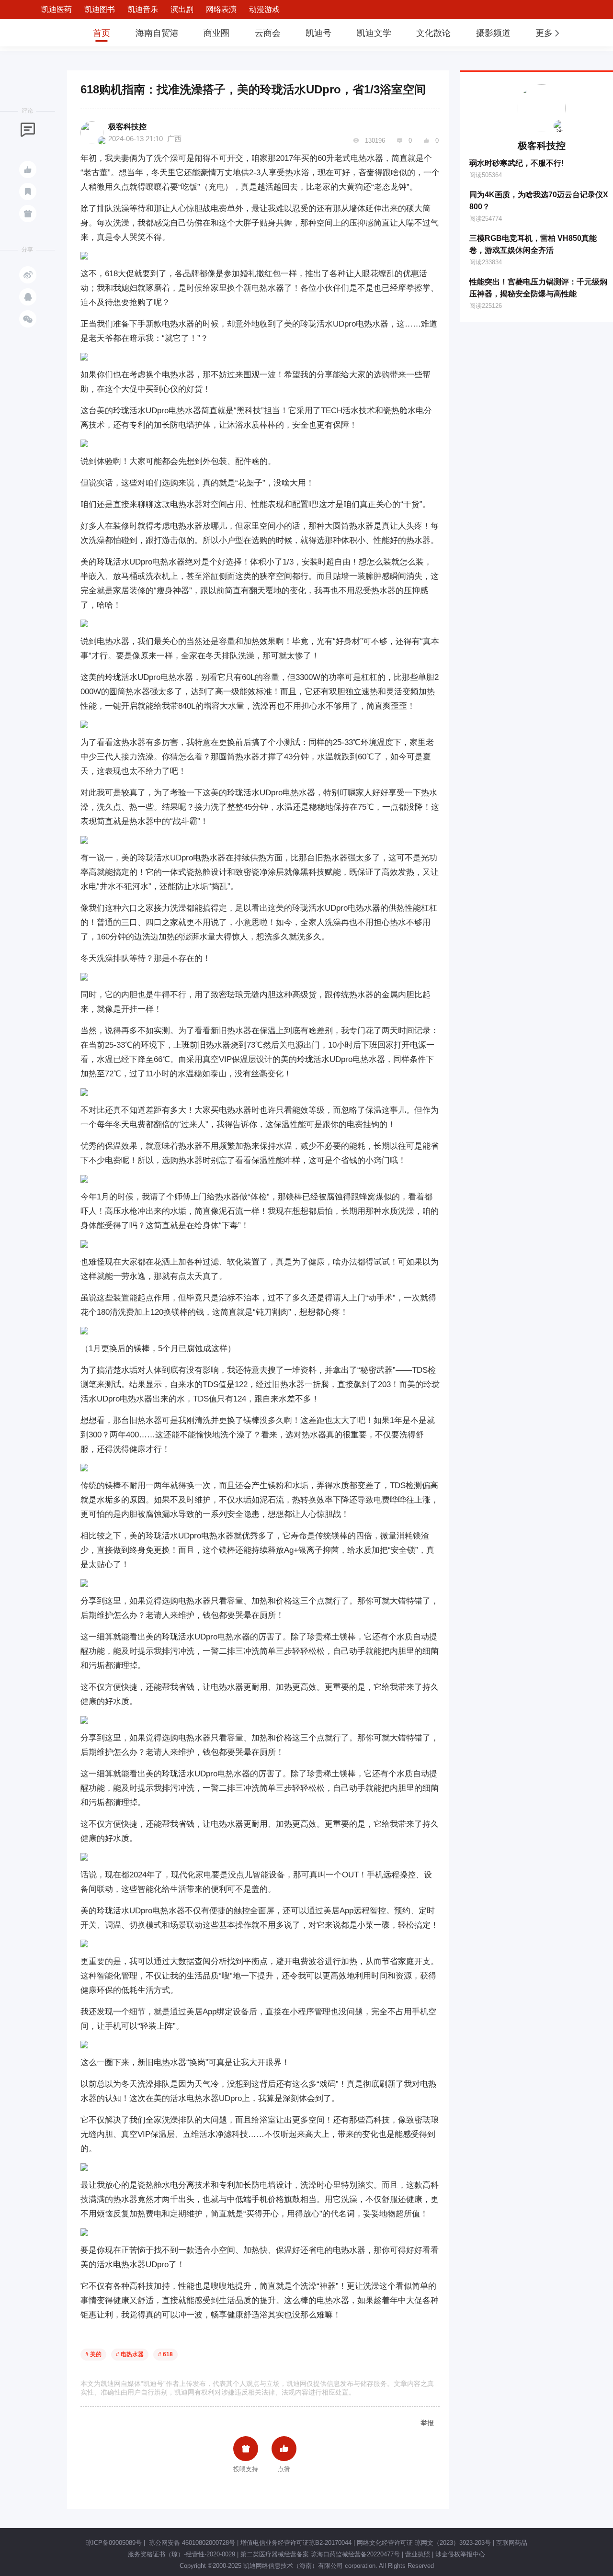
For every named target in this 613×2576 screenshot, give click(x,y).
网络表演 (221, 9)
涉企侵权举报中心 (460, 2554)
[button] (548, 33)
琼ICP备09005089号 (114, 2543)
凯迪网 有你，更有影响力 (49, 33)
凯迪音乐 (143, 9)
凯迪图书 (100, 9)
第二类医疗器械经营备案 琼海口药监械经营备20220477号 (320, 2554)
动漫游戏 (264, 9)
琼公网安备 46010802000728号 (191, 2543)
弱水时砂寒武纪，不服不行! (517, 163)
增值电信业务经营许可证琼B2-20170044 (296, 2543)
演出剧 (182, 9)
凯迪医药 (57, 9)
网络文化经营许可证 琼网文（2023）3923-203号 (424, 2543)
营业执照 (418, 2554)
